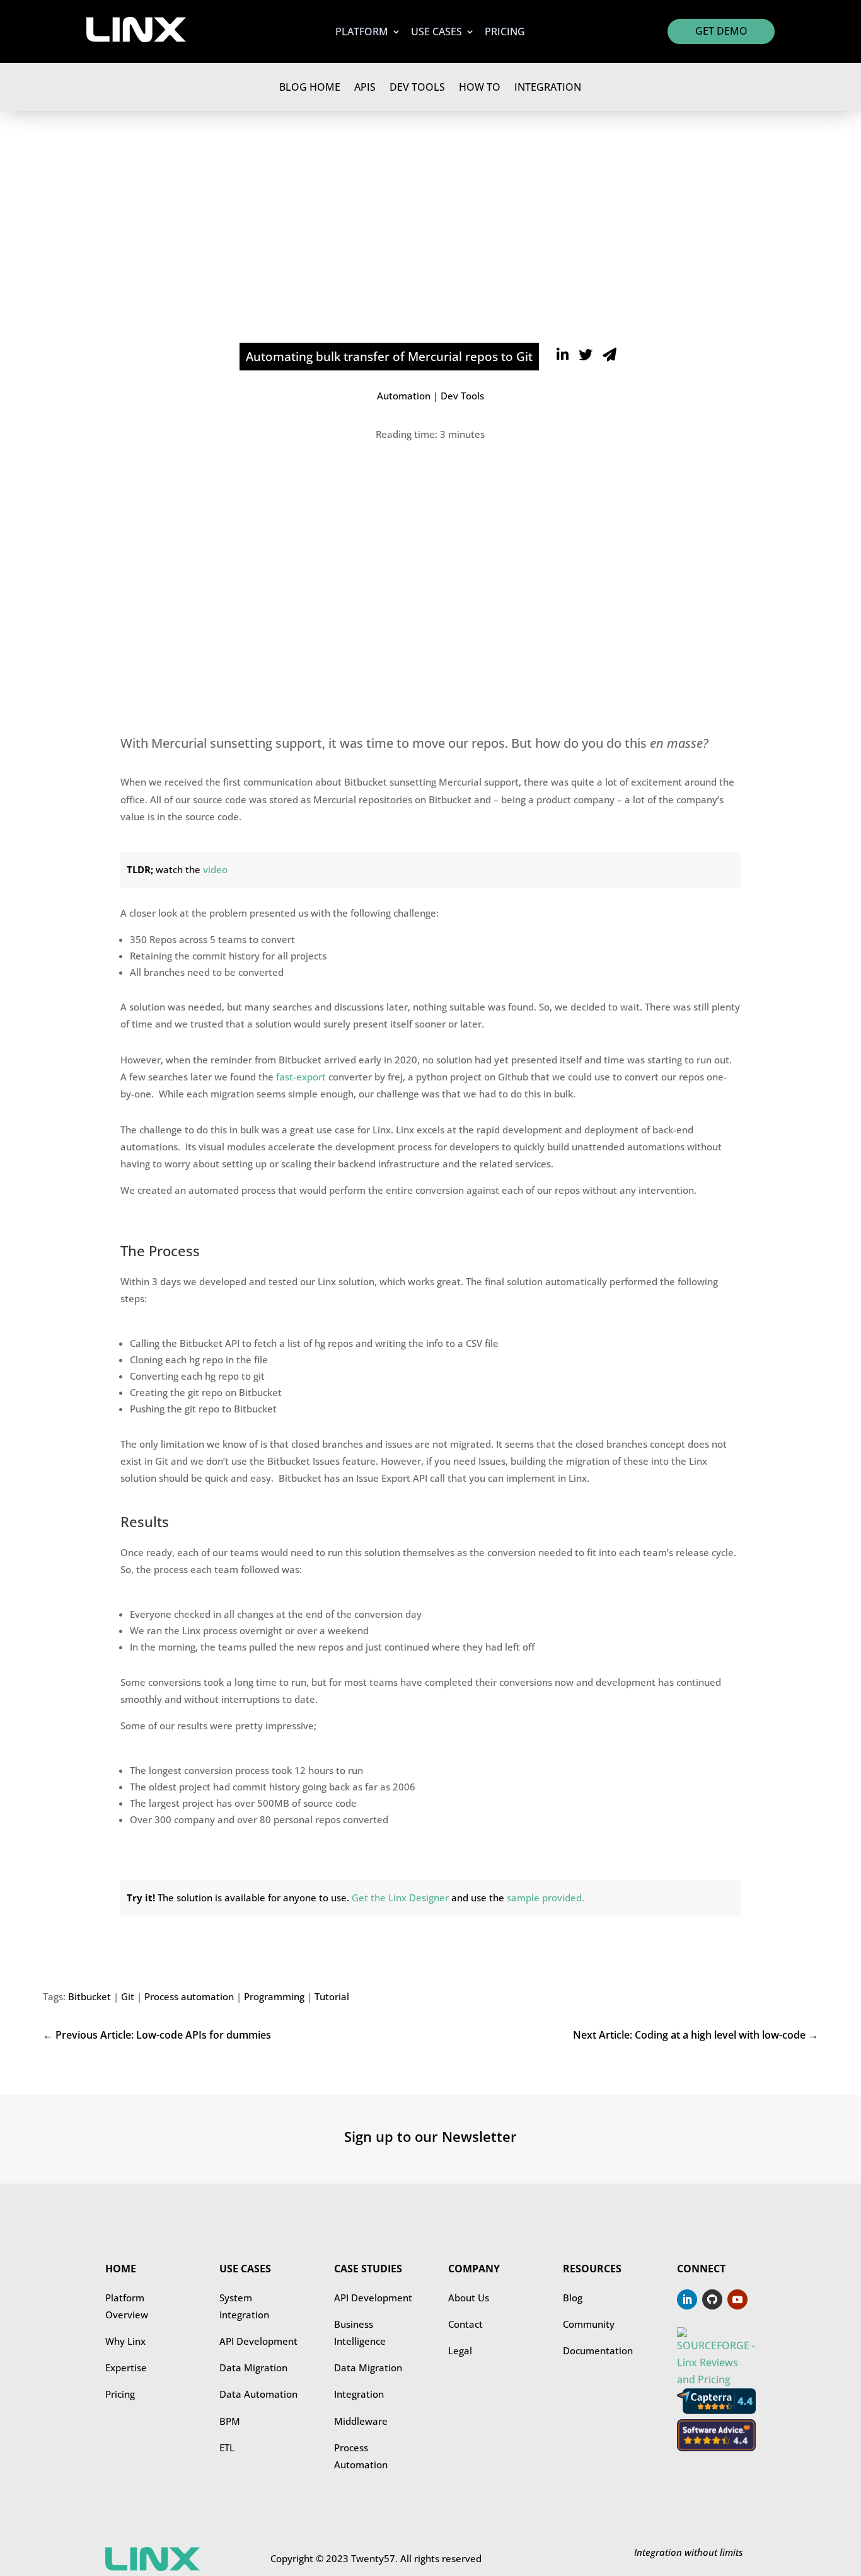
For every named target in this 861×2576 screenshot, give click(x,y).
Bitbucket (90, 1996)
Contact (465, 2324)
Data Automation (258, 2394)
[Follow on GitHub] (712, 2299)
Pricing (505, 33)
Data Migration (253, 2367)
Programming (274, 1996)
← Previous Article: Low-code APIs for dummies (157, 2035)
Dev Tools (417, 87)
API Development (258, 2341)
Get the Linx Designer (400, 1898)
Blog (573, 2298)
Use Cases (436, 33)
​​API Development (373, 2298)
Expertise (126, 2367)
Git (128, 1996)
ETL (227, 2447)
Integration (548, 87)
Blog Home (310, 87)
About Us (469, 2298)
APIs (365, 87)
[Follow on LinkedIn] (687, 2299)
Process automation (189, 1996)
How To (480, 87)
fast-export (301, 1077)
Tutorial (332, 1996)
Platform (362, 33)
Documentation (598, 2350)
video (215, 869)
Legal (460, 2350)
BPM (230, 2421)
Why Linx (125, 2341)
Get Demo (721, 31)
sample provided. (546, 1898)
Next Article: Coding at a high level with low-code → (695, 2035)
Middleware (361, 2421)
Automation (404, 396)
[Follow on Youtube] (737, 2299)
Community (589, 2324)
